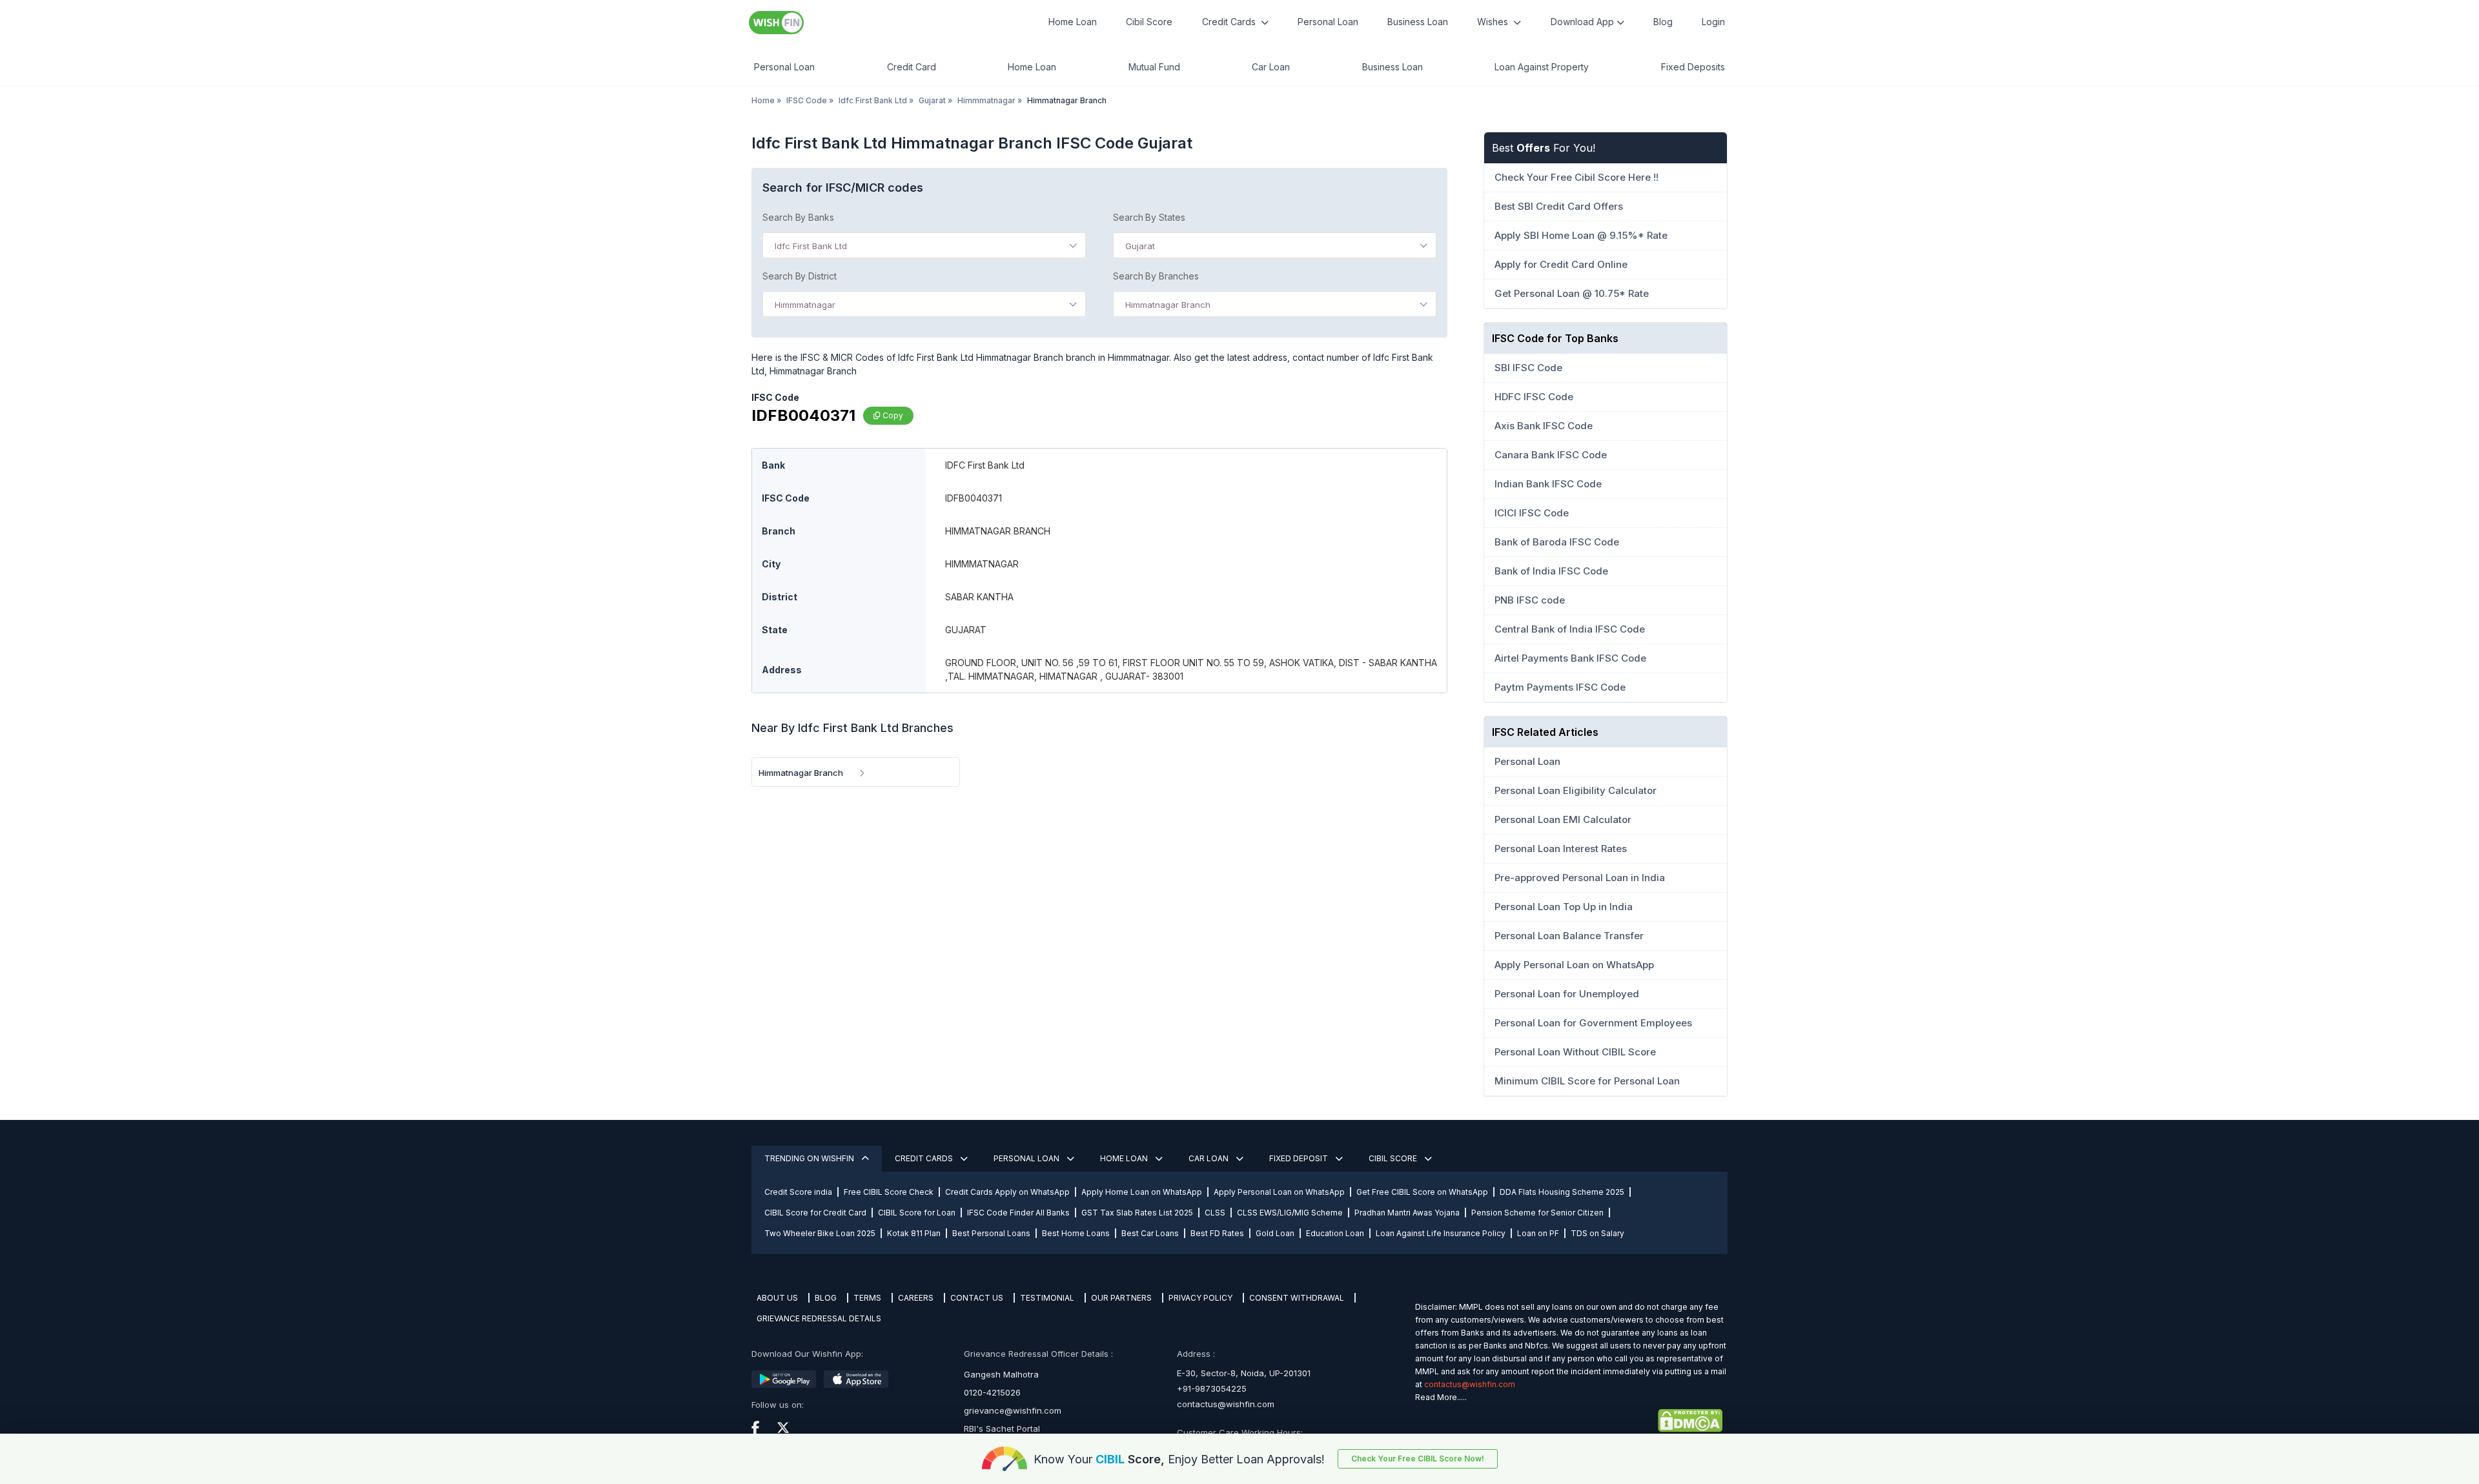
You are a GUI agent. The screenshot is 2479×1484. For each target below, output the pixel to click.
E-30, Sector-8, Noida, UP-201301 (1244, 1373)
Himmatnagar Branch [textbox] (1168, 305)
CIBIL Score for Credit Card (815, 1213)
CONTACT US (977, 1298)
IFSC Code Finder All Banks (1018, 1213)
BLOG (826, 1298)
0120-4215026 (992, 1392)
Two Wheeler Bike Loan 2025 (820, 1233)
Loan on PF (1538, 1233)
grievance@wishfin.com (1013, 1410)
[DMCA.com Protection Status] (1569, 1421)
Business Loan (1418, 22)
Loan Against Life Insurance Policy (1441, 1233)
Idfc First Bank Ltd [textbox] (811, 246)
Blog (1663, 22)
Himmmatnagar (986, 100)
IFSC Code (807, 100)
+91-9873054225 (1212, 1388)
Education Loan (1335, 1233)
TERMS (867, 1298)
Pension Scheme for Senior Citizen (1537, 1213)
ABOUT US (777, 1298)
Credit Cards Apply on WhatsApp (1007, 1192)
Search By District (800, 276)
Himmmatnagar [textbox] (805, 305)
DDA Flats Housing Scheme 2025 (1562, 1192)
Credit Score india (798, 1192)
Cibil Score (1149, 22)
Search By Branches (1156, 276)
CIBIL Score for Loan (917, 1213)
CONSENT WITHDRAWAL (1297, 1298)
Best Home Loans (1076, 1233)
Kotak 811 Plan (914, 1233)
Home (763, 100)
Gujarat (932, 100)
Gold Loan (1275, 1233)
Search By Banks (798, 217)
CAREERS (916, 1298)
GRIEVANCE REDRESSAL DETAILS (819, 1318)
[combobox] (924, 245)
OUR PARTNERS (1121, 1298)
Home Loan (1073, 22)
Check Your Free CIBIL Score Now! (1418, 1459)
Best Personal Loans (991, 1233)
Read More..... (1441, 1397)
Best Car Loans (1150, 1233)
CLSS (1215, 1213)
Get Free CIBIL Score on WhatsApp (1422, 1192)
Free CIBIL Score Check (889, 1192)
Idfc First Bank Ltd (873, 100)
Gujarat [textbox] (1140, 246)
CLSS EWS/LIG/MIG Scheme (1290, 1213)
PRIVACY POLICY (1200, 1298)
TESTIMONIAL (1047, 1298)
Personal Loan (1328, 22)
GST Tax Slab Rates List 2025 (1137, 1213)
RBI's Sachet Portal (1002, 1428)
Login (1713, 22)
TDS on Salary (1597, 1233)
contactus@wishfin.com (1226, 1404)
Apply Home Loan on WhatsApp (1142, 1192)
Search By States (1149, 217)
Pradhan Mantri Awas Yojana (1407, 1213)
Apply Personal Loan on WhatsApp (1279, 1192)
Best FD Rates (1217, 1233)
